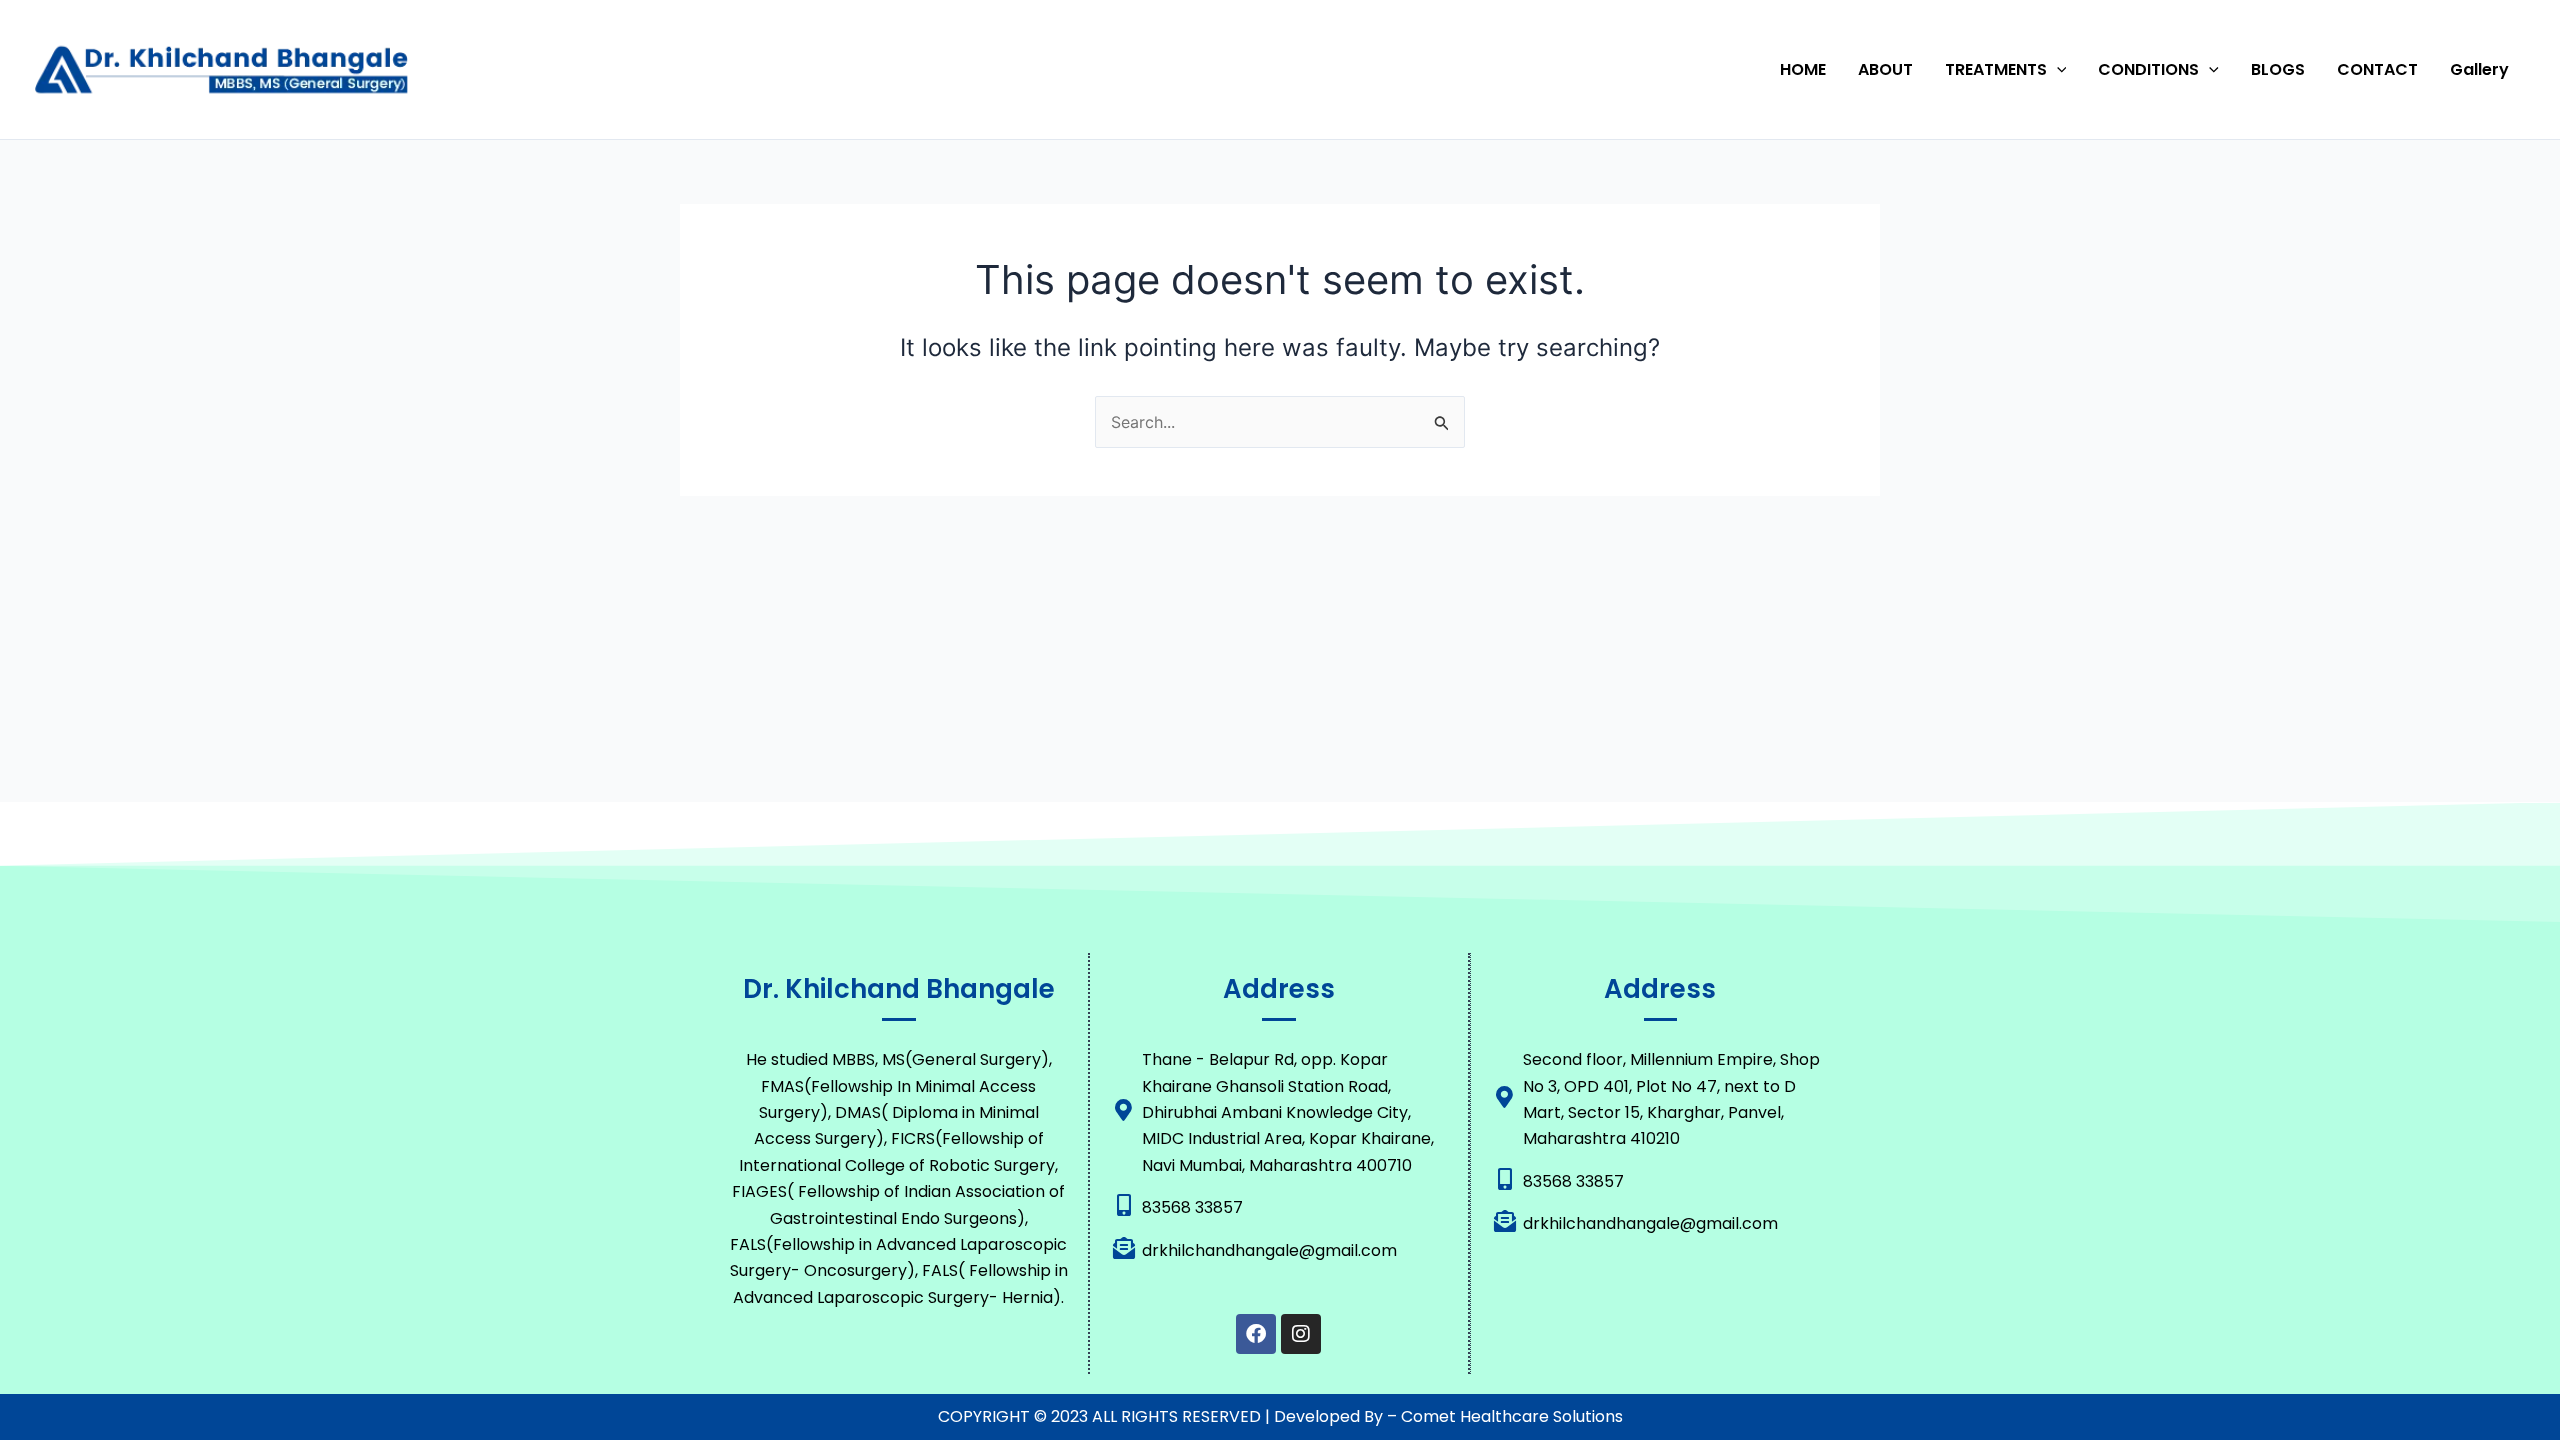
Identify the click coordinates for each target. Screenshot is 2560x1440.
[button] (2057, 70)
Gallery (2479, 69)
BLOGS (2278, 69)
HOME (1803, 69)
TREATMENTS (1996, 69)
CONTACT (2377, 69)
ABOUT (1885, 69)
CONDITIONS (2148, 69)
